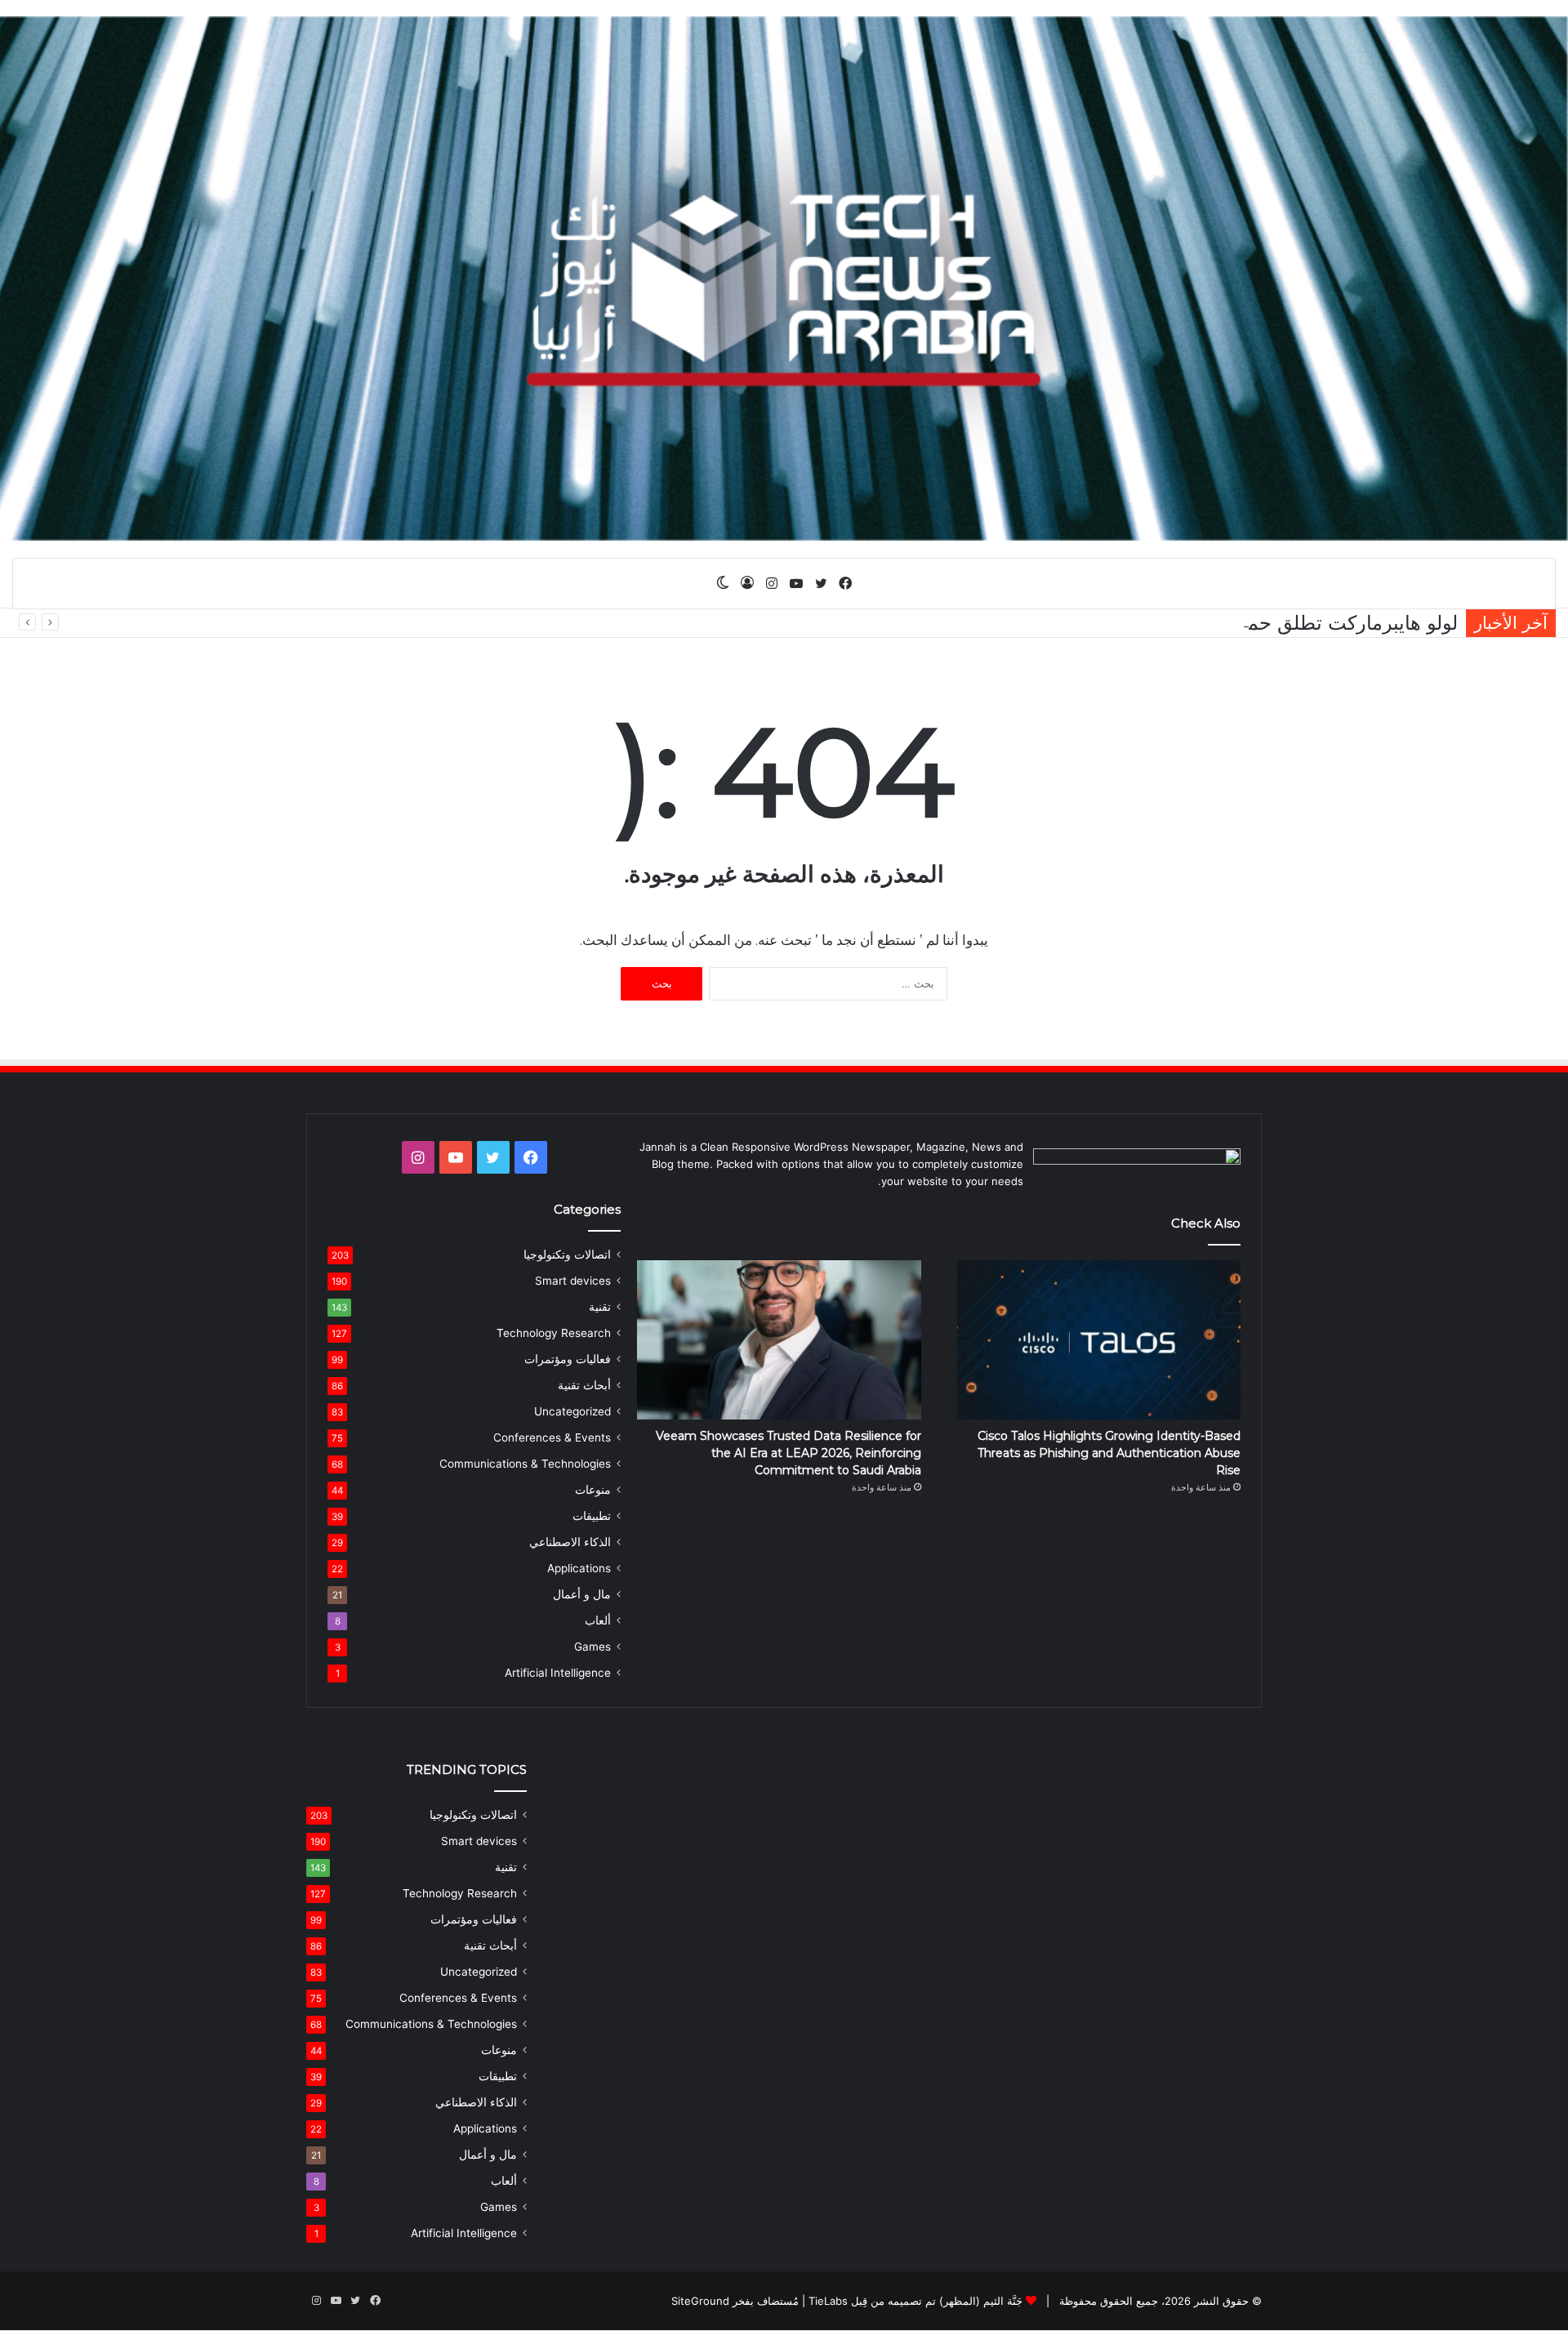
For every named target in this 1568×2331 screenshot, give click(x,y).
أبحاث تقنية (584, 1385)
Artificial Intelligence (558, 1673)
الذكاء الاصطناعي (570, 1542)
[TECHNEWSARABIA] (784, 279)
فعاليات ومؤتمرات (568, 1359)
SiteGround (700, 2301)
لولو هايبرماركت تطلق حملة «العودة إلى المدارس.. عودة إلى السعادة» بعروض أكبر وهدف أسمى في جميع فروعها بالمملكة (956, 623)
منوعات (593, 1490)
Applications (579, 1568)
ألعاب (598, 1620)
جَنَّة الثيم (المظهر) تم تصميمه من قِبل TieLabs (915, 2301)
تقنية (600, 1307)
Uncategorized (572, 1411)
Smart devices (573, 1281)
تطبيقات (592, 1516)
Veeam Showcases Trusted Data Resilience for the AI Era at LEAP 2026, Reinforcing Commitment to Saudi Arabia (788, 1453)
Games (592, 1647)
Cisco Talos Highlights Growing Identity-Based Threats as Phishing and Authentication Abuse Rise (1109, 1453)
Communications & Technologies (525, 1464)
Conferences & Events (552, 1437)
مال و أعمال (582, 1594)
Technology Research (554, 1333)
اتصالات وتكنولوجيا (567, 1255)
